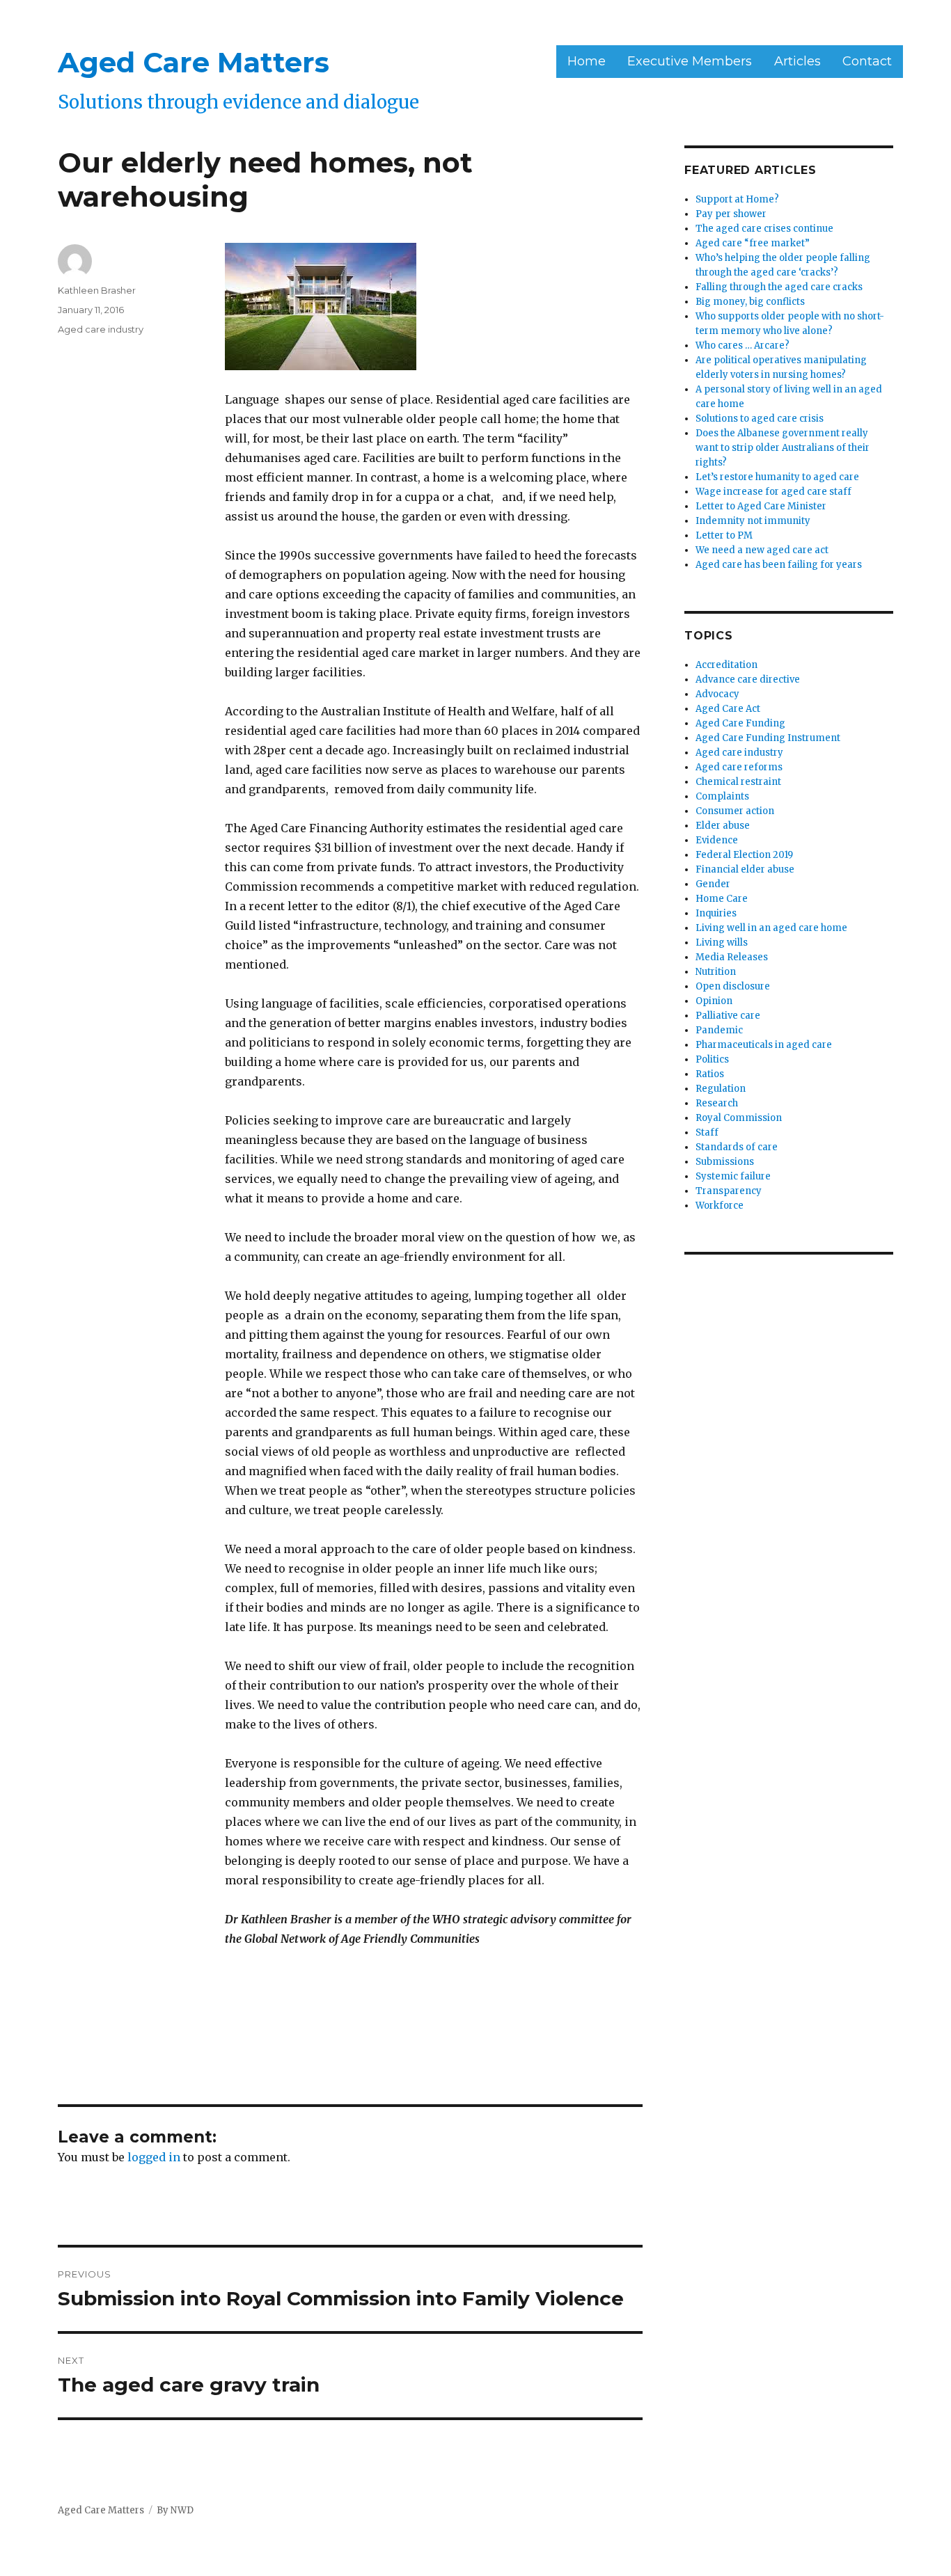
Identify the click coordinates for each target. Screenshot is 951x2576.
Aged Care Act (728, 709)
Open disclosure (733, 986)
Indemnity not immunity (753, 521)
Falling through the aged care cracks (779, 287)
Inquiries (716, 913)
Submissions (725, 1162)
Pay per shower (731, 214)
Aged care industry (101, 329)
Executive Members (690, 61)
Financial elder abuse (745, 869)
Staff (707, 1132)
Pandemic (719, 1030)
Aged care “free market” (753, 243)
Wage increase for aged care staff (773, 492)
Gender (713, 884)
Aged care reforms (739, 767)
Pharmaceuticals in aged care (764, 1045)
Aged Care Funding (740, 723)
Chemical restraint (738, 782)
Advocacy (717, 694)
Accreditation (726, 665)
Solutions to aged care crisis (760, 419)
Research (717, 1103)
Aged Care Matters (194, 62)
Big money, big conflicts (750, 302)
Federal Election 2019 (744, 855)
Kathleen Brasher (97, 290)
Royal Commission (739, 1118)
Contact (867, 61)
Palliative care (728, 1016)
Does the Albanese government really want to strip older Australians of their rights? (783, 448)
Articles (797, 61)
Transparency (729, 1191)
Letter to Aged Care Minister (761, 506)
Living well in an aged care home (771, 928)
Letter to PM (724, 535)
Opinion (714, 1001)
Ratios (710, 1074)
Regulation (721, 1089)
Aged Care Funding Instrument (768, 738)
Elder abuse (723, 826)
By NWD (175, 2510)
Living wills (722, 943)
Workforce (720, 1206)
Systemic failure (733, 1176)
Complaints (722, 796)
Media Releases (732, 957)
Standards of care (737, 1147)
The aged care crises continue (764, 229)
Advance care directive (748, 679)
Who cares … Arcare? (742, 345)
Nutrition (716, 972)
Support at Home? (737, 199)
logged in (154, 2157)
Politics (712, 1059)
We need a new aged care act (762, 550)
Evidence (717, 840)
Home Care (722, 899)
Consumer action (735, 811)
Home (587, 61)
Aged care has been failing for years (779, 565)
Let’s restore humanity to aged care (777, 477)
